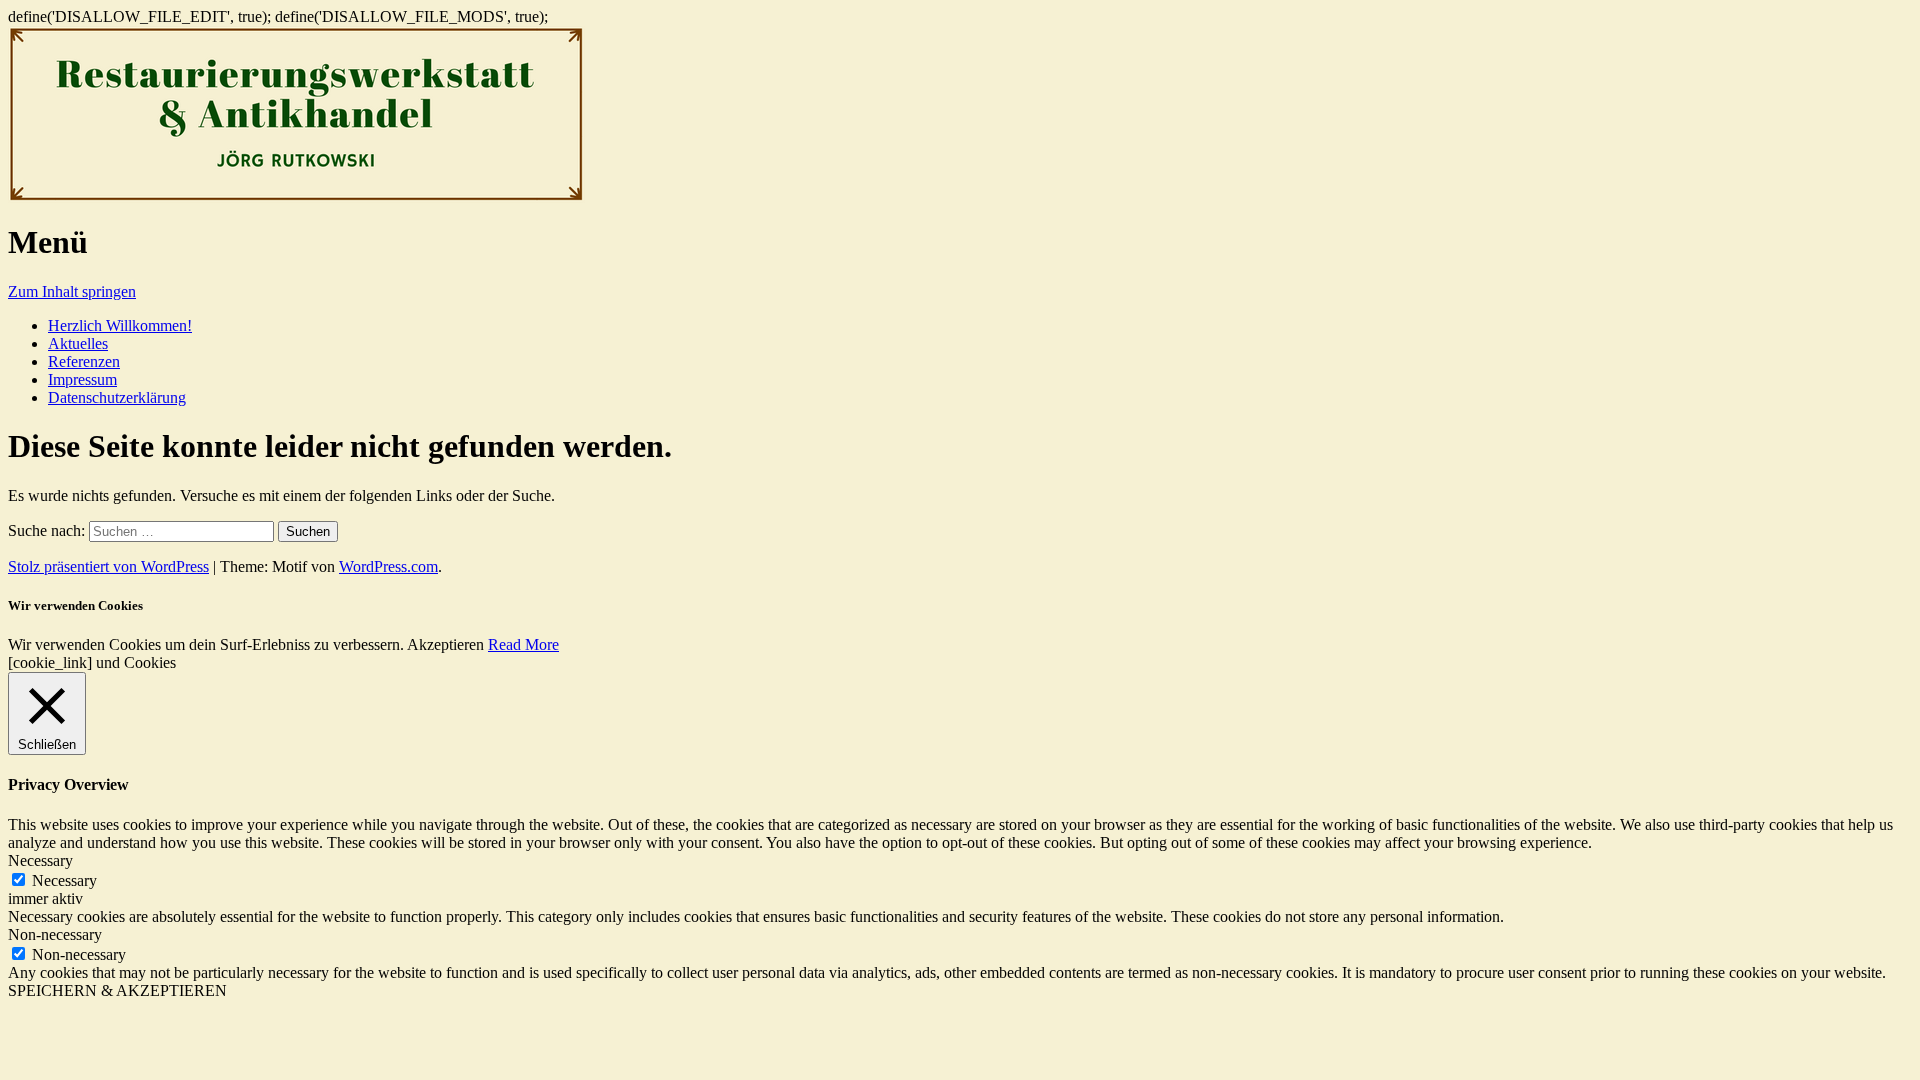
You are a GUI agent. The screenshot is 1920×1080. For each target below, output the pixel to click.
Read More (523, 644)
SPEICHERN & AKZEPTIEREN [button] (117, 990)
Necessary (64, 880)
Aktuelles (78, 343)
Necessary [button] (40, 860)
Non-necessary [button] (55, 934)
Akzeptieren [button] (445, 644)
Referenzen (84, 361)
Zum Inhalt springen (72, 291)
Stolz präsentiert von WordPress (108, 566)
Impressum (82, 379)
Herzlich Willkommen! (120, 325)
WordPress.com (388, 566)
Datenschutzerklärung (117, 397)
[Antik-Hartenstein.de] (296, 197)
